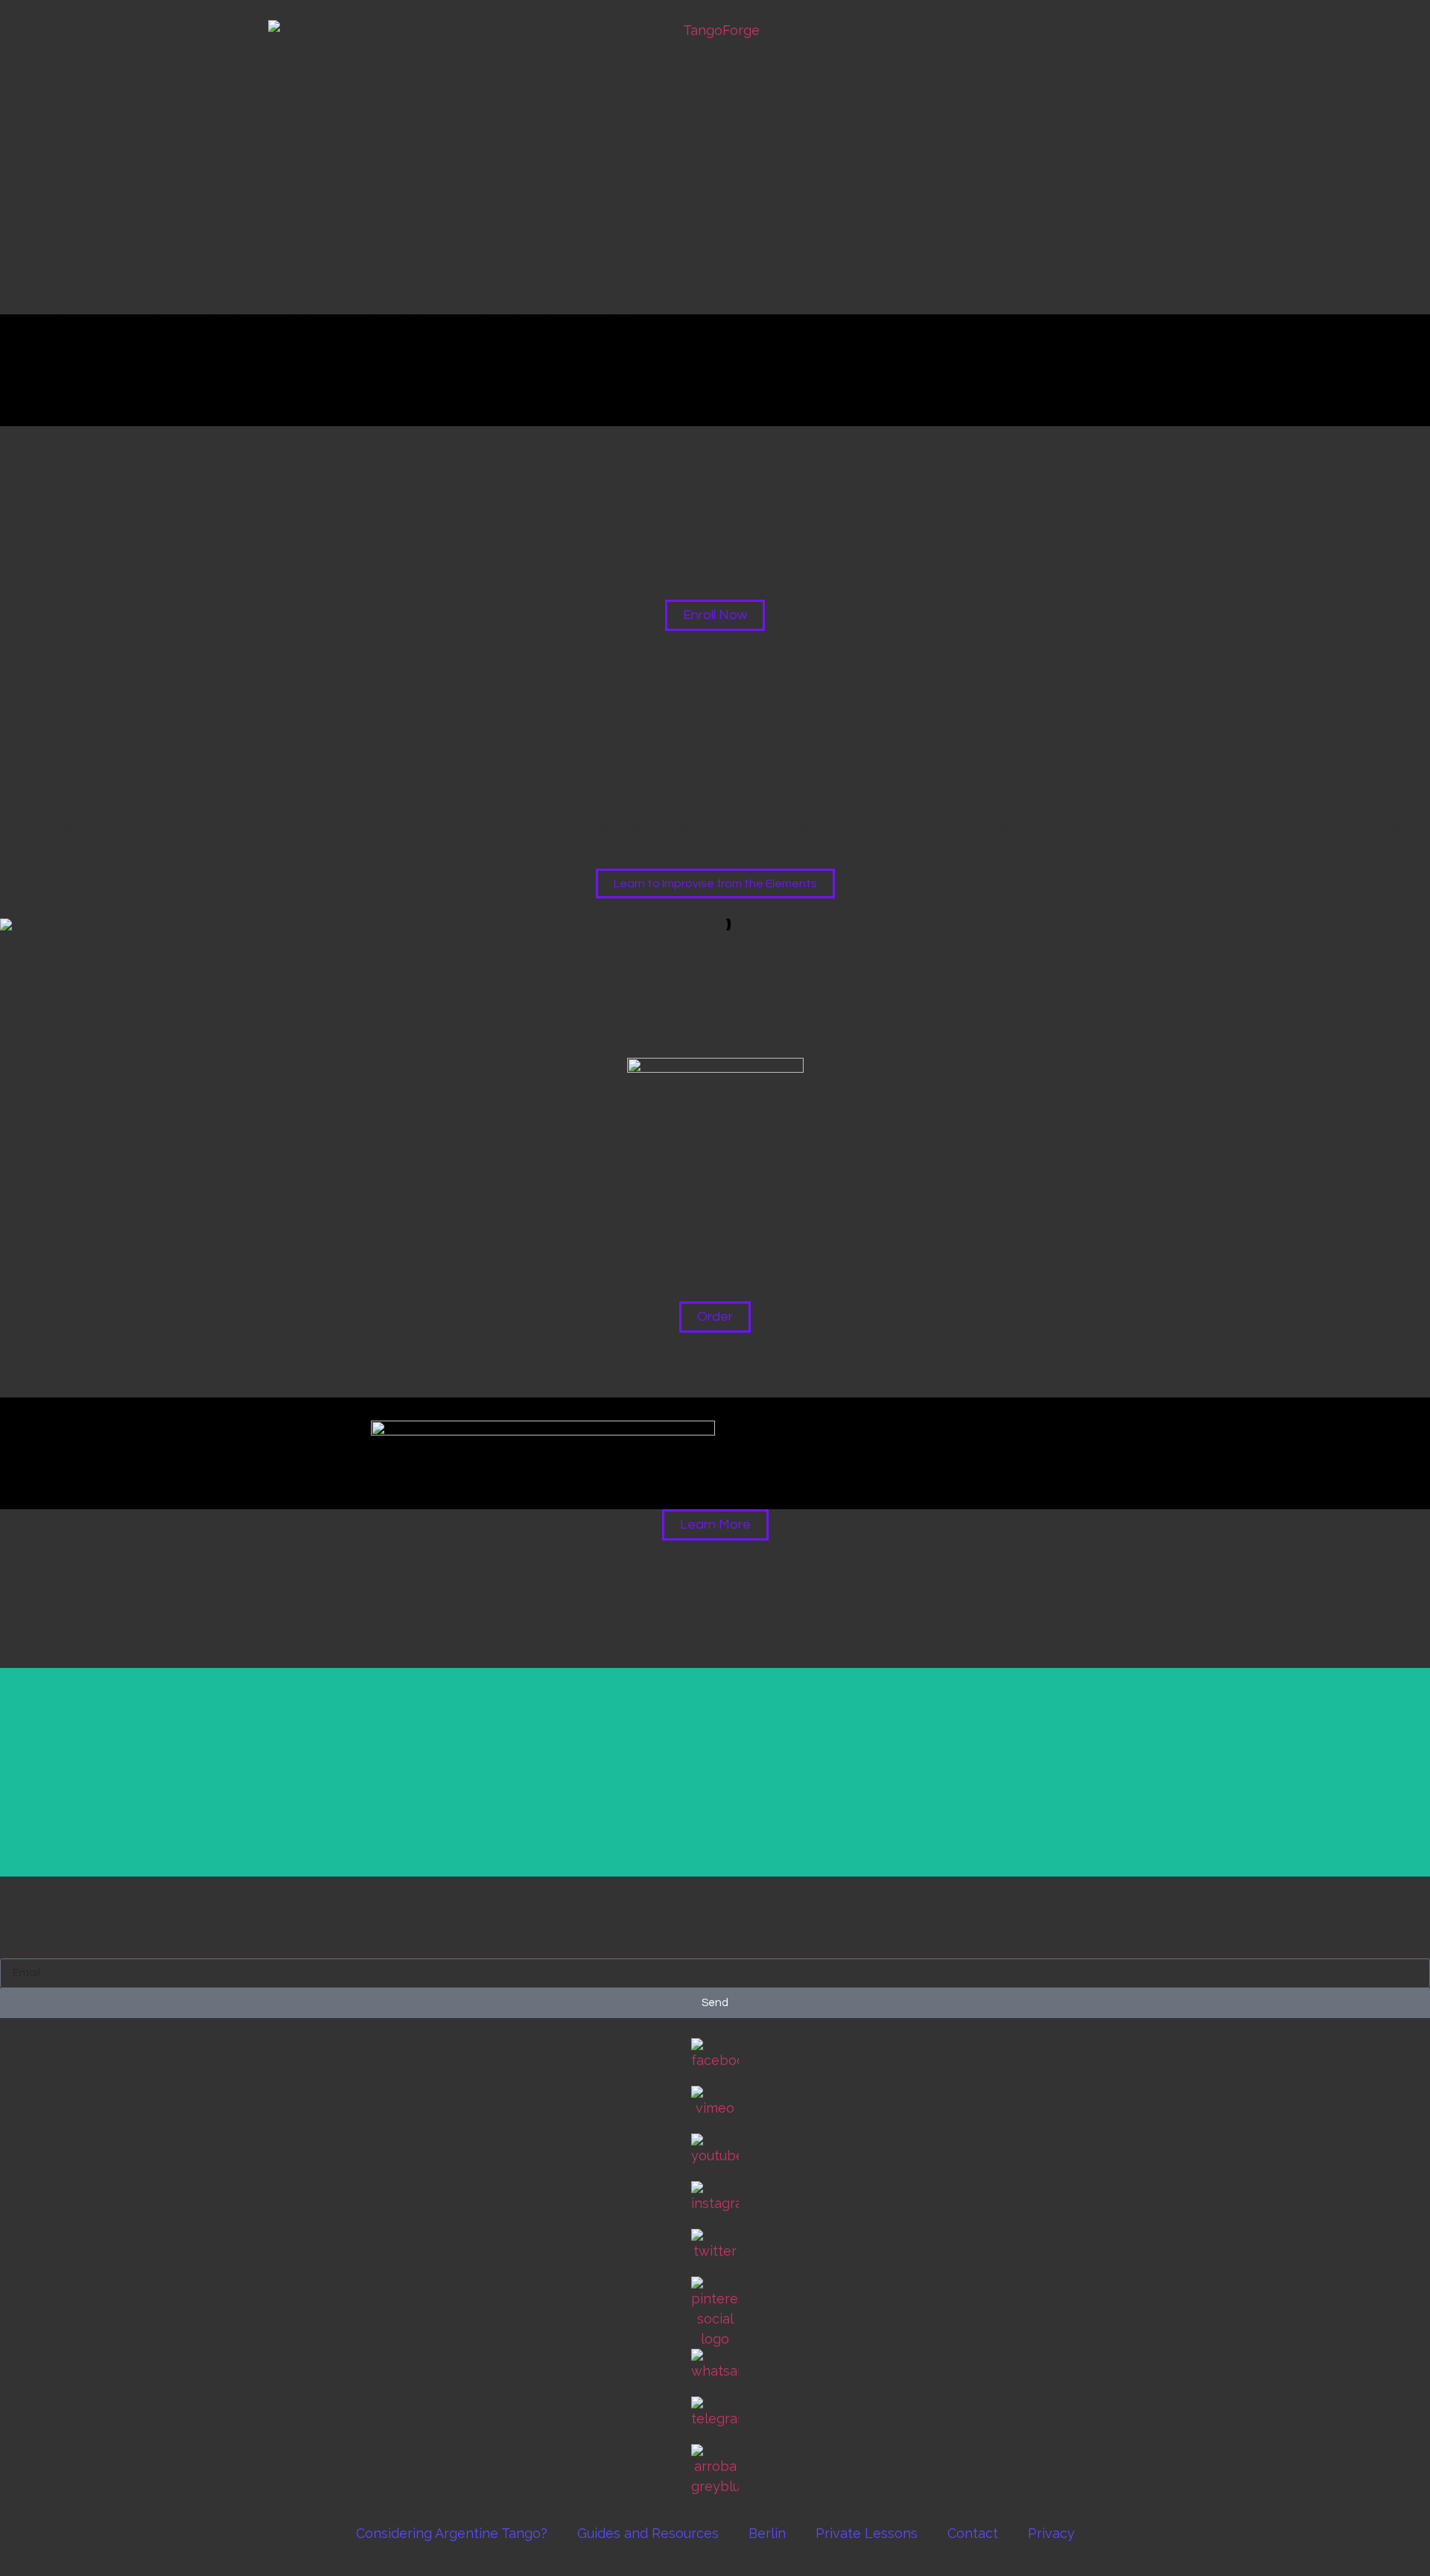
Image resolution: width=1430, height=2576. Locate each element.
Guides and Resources (648, 2533)
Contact (973, 2533)
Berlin (767, 2533)
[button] (15, 1016)
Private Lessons (867, 2533)
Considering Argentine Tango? (452, 2533)
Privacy (1051, 2533)
